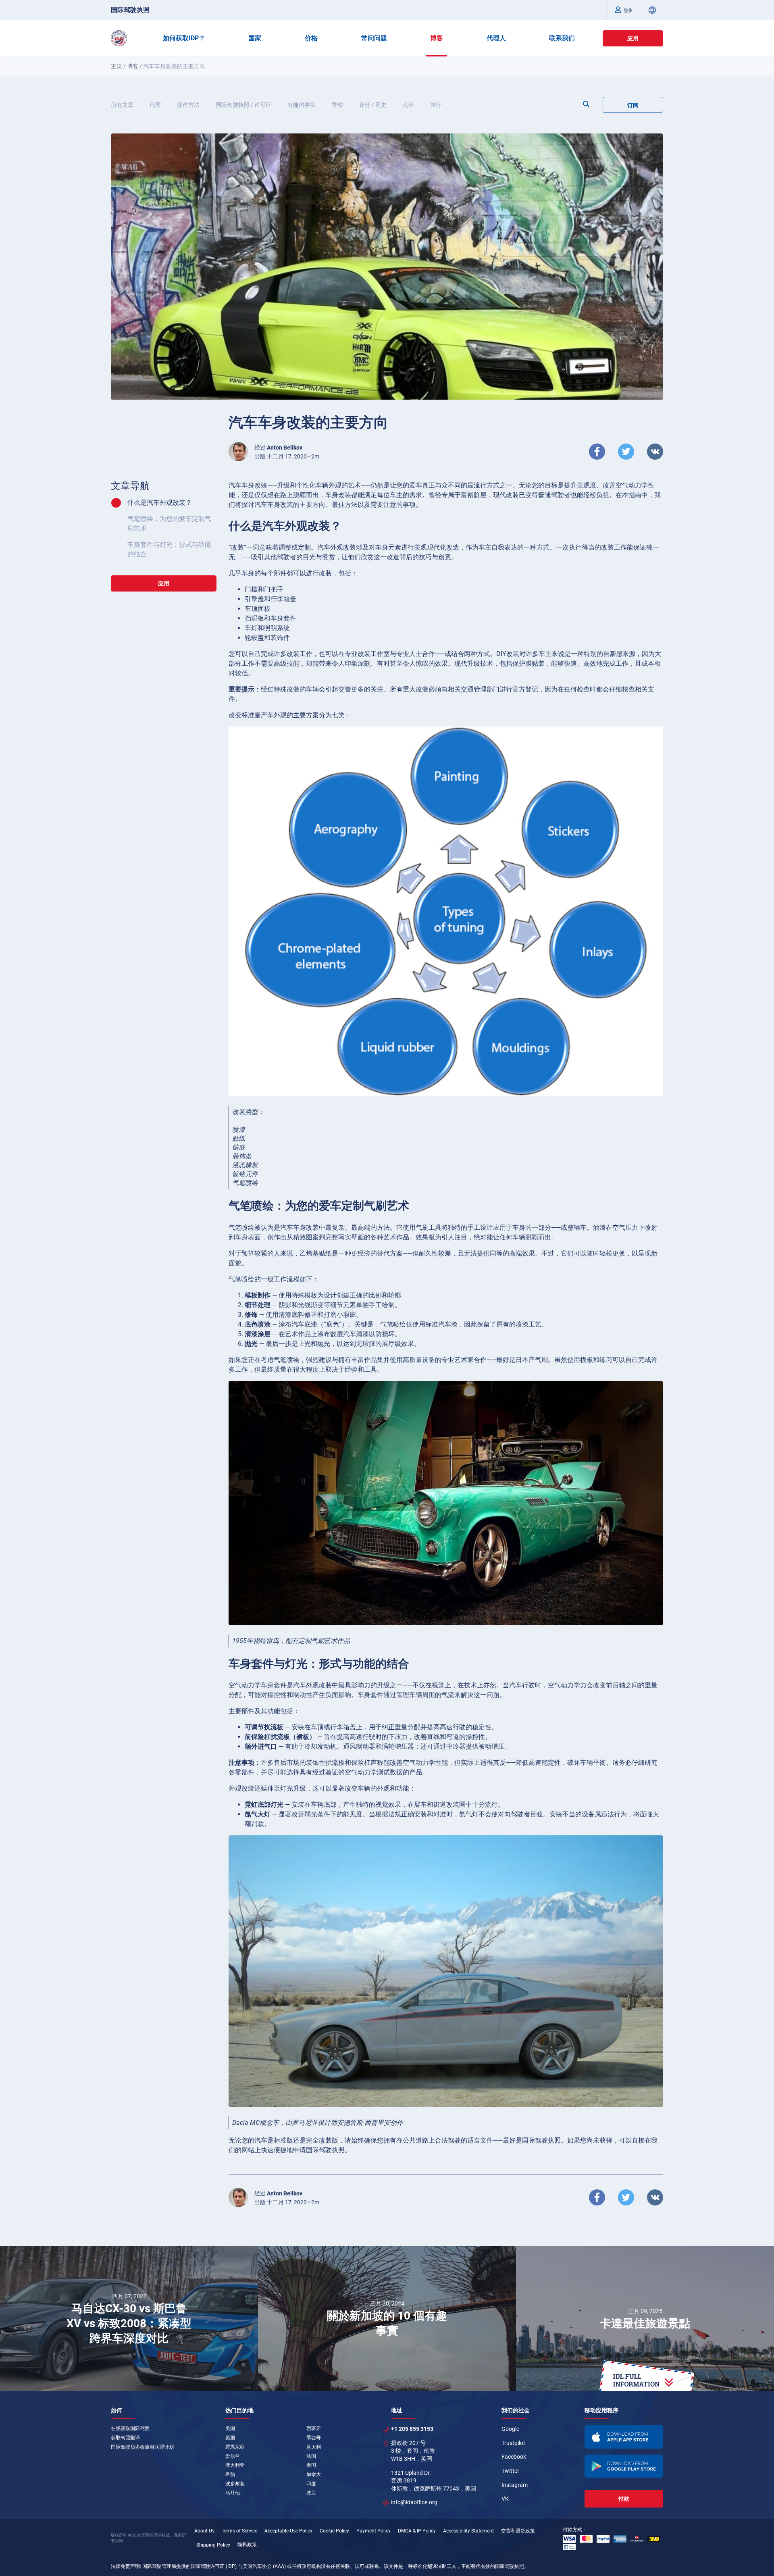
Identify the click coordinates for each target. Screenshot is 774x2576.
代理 (155, 105)
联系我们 (562, 38)
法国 (311, 2456)
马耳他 (233, 2493)
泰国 (311, 2465)
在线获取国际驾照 (130, 2428)
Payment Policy (373, 2531)
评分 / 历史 (373, 105)
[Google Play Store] (624, 2466)
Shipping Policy (213, 2545)
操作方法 (188, 105)
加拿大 (314, 2474)
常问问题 (374, 38)
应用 (633, 38)
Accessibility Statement (468, 2531)
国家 (255, 38)
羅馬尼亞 (235, 2447)
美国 (230, 2428)
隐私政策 (247, 2545)
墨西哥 (314, 2438)
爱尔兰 (233, 2456)
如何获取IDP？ (184, 38)
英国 (230, 2438)
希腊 (230, 2474)
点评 (408, 105)
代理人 (496, 38)
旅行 (436, 105)
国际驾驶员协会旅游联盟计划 (142, 2447)
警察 (337, 105)
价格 (311, 38)
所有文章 (122, 105)
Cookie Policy (334, 2531)
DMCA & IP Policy (417, 2531)
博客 (437, 38)
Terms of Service (239, 2531)
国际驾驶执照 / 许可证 (243, 105)
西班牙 (314, 2428)
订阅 (633, 105)
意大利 (314, 2447)
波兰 (311, 2493)
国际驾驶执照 (130, 10)
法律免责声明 (125, 2566)
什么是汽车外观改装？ (160, 503)
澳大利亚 (235, 2465)
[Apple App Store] (624, 2437)
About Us (204, 2531)
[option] (129, 2318)
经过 (278, 448)
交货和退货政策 (518, 2531)
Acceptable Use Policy (288, 2531)
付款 (624, 2499)
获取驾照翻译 (125, 2438)
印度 (311, 2484)
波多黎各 (235, 2484)
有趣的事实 (302, 105)
